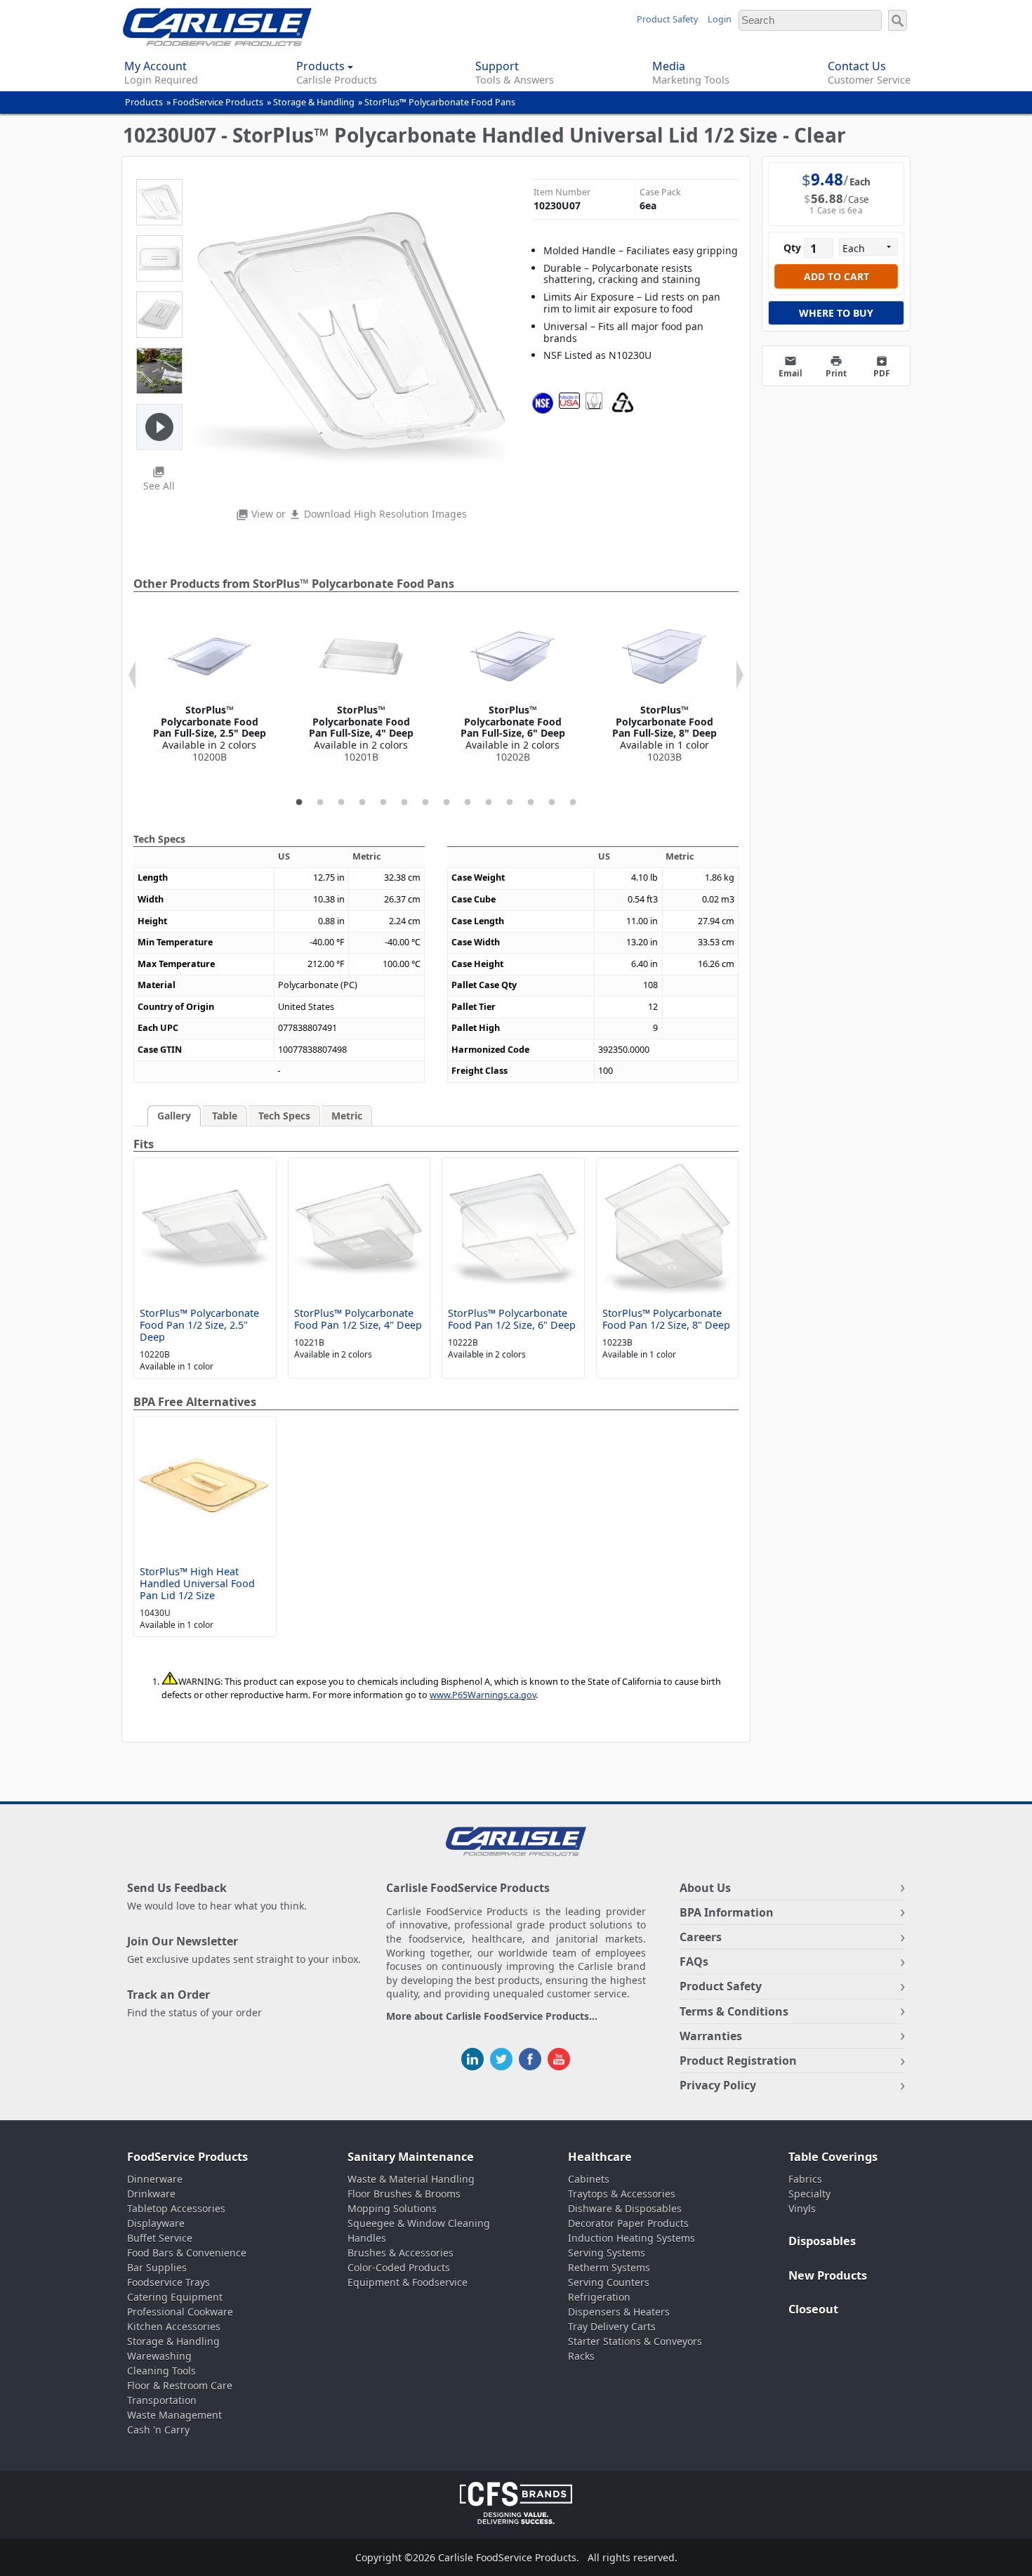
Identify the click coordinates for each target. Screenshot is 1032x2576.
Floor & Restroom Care (180, 2385)
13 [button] (552, 803)
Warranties (711, 2036)
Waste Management (174, 2415)
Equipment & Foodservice (408, 2282)
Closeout (813, 2309)
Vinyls (802, 2208)
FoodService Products (218, 102)
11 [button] (510, 803)
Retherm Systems (609, 2267)
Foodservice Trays (168, 2282)
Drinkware (151, 2194)
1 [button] (299, 803)
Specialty (809, 2194)
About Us (705, 1888)
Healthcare (600, 2157)
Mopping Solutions (392, 2208)
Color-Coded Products (399, 2267)
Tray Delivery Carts (612, 2326)
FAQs (694, 1961)
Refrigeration (599, 2297)
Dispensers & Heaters (619, 2312)
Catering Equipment (175, 2297)
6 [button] (404, 803)
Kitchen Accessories (174, 2326)
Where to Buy (836, 313)
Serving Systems (607, 2253)
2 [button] (320, 803)
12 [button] (531, 803)
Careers (701, 1937)
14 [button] (573, 803)
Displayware (156, 2223)
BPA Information (727, 1912)
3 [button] (341, 803)
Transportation (162, 2400)
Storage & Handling (314, 102)
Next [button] (740, 675)
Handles (367, 2238)
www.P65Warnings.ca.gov (483, 1695)
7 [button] (425, 803)
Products (144, 102)
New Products (828, 2275)
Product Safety (667, 19)
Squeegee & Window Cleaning (419, 2223)
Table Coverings (833, 2157)
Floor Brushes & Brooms (404, 2194)
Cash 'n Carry (158, 2430)
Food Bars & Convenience (187, 2253)
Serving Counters (609, 2282)
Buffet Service (160, 2238)
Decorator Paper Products (628, 2223)
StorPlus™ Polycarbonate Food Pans (440, 102)
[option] (209, 689)
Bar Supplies (157, 2267)
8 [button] (446, 803)
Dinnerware (155, 2179)
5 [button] (383, 803)
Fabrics (805, 2179)
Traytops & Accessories (622, 2194)
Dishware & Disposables (625, 2208)
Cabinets (589, 2179)
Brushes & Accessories (401, 2253)
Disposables (822, 2241)
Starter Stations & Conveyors (635, 2341)
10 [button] (489, 803)
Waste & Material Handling (411, 2179)
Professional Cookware (180, 2312)
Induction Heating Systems (631, 2238)
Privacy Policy (718, 2085)
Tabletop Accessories (176, 2208)
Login (720, 19)
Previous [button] (132, 675)
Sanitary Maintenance (411, 2157)
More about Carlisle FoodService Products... (492, 2017)
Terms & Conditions (734, 2011)
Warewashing (159, 2356)
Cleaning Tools (161, 2371)
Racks (581, 2356)
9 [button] (468, 803)
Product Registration (738, 2061)
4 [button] (362, 803)
